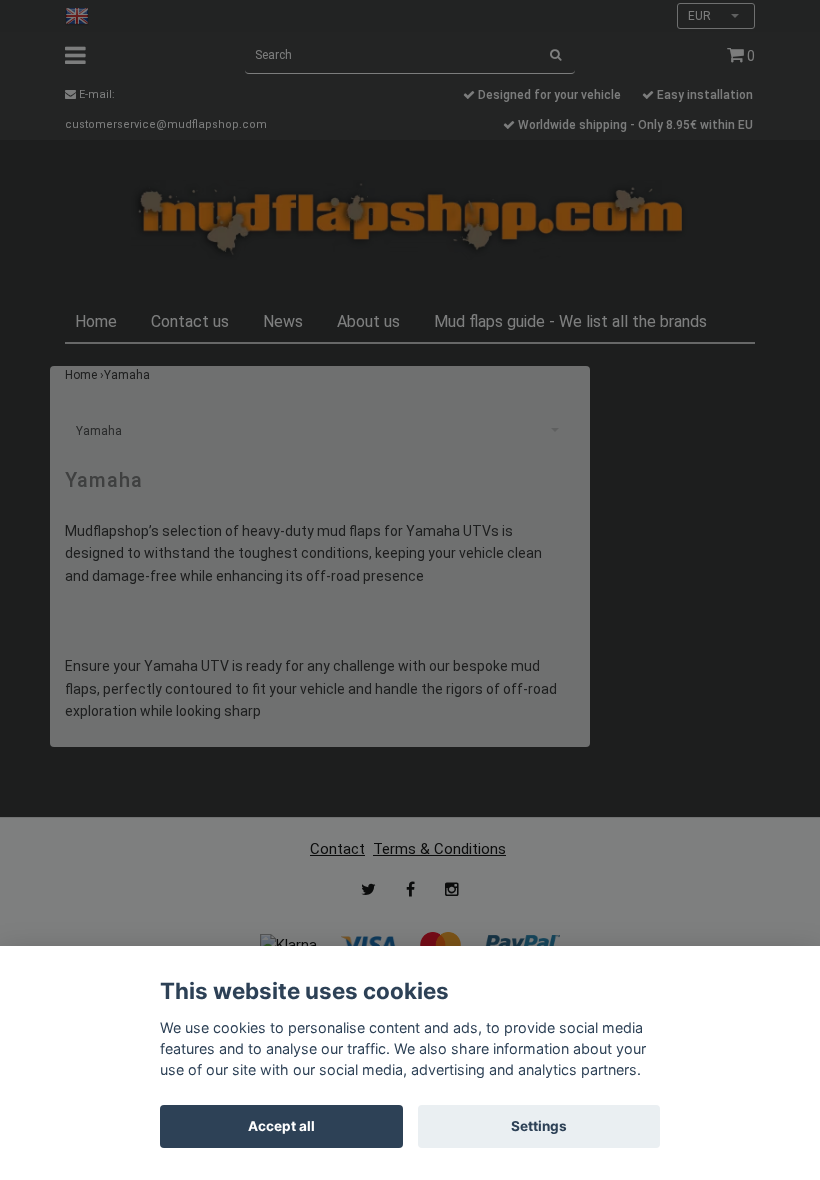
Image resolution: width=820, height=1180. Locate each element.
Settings (539, 1126)
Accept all (281, 1126)
